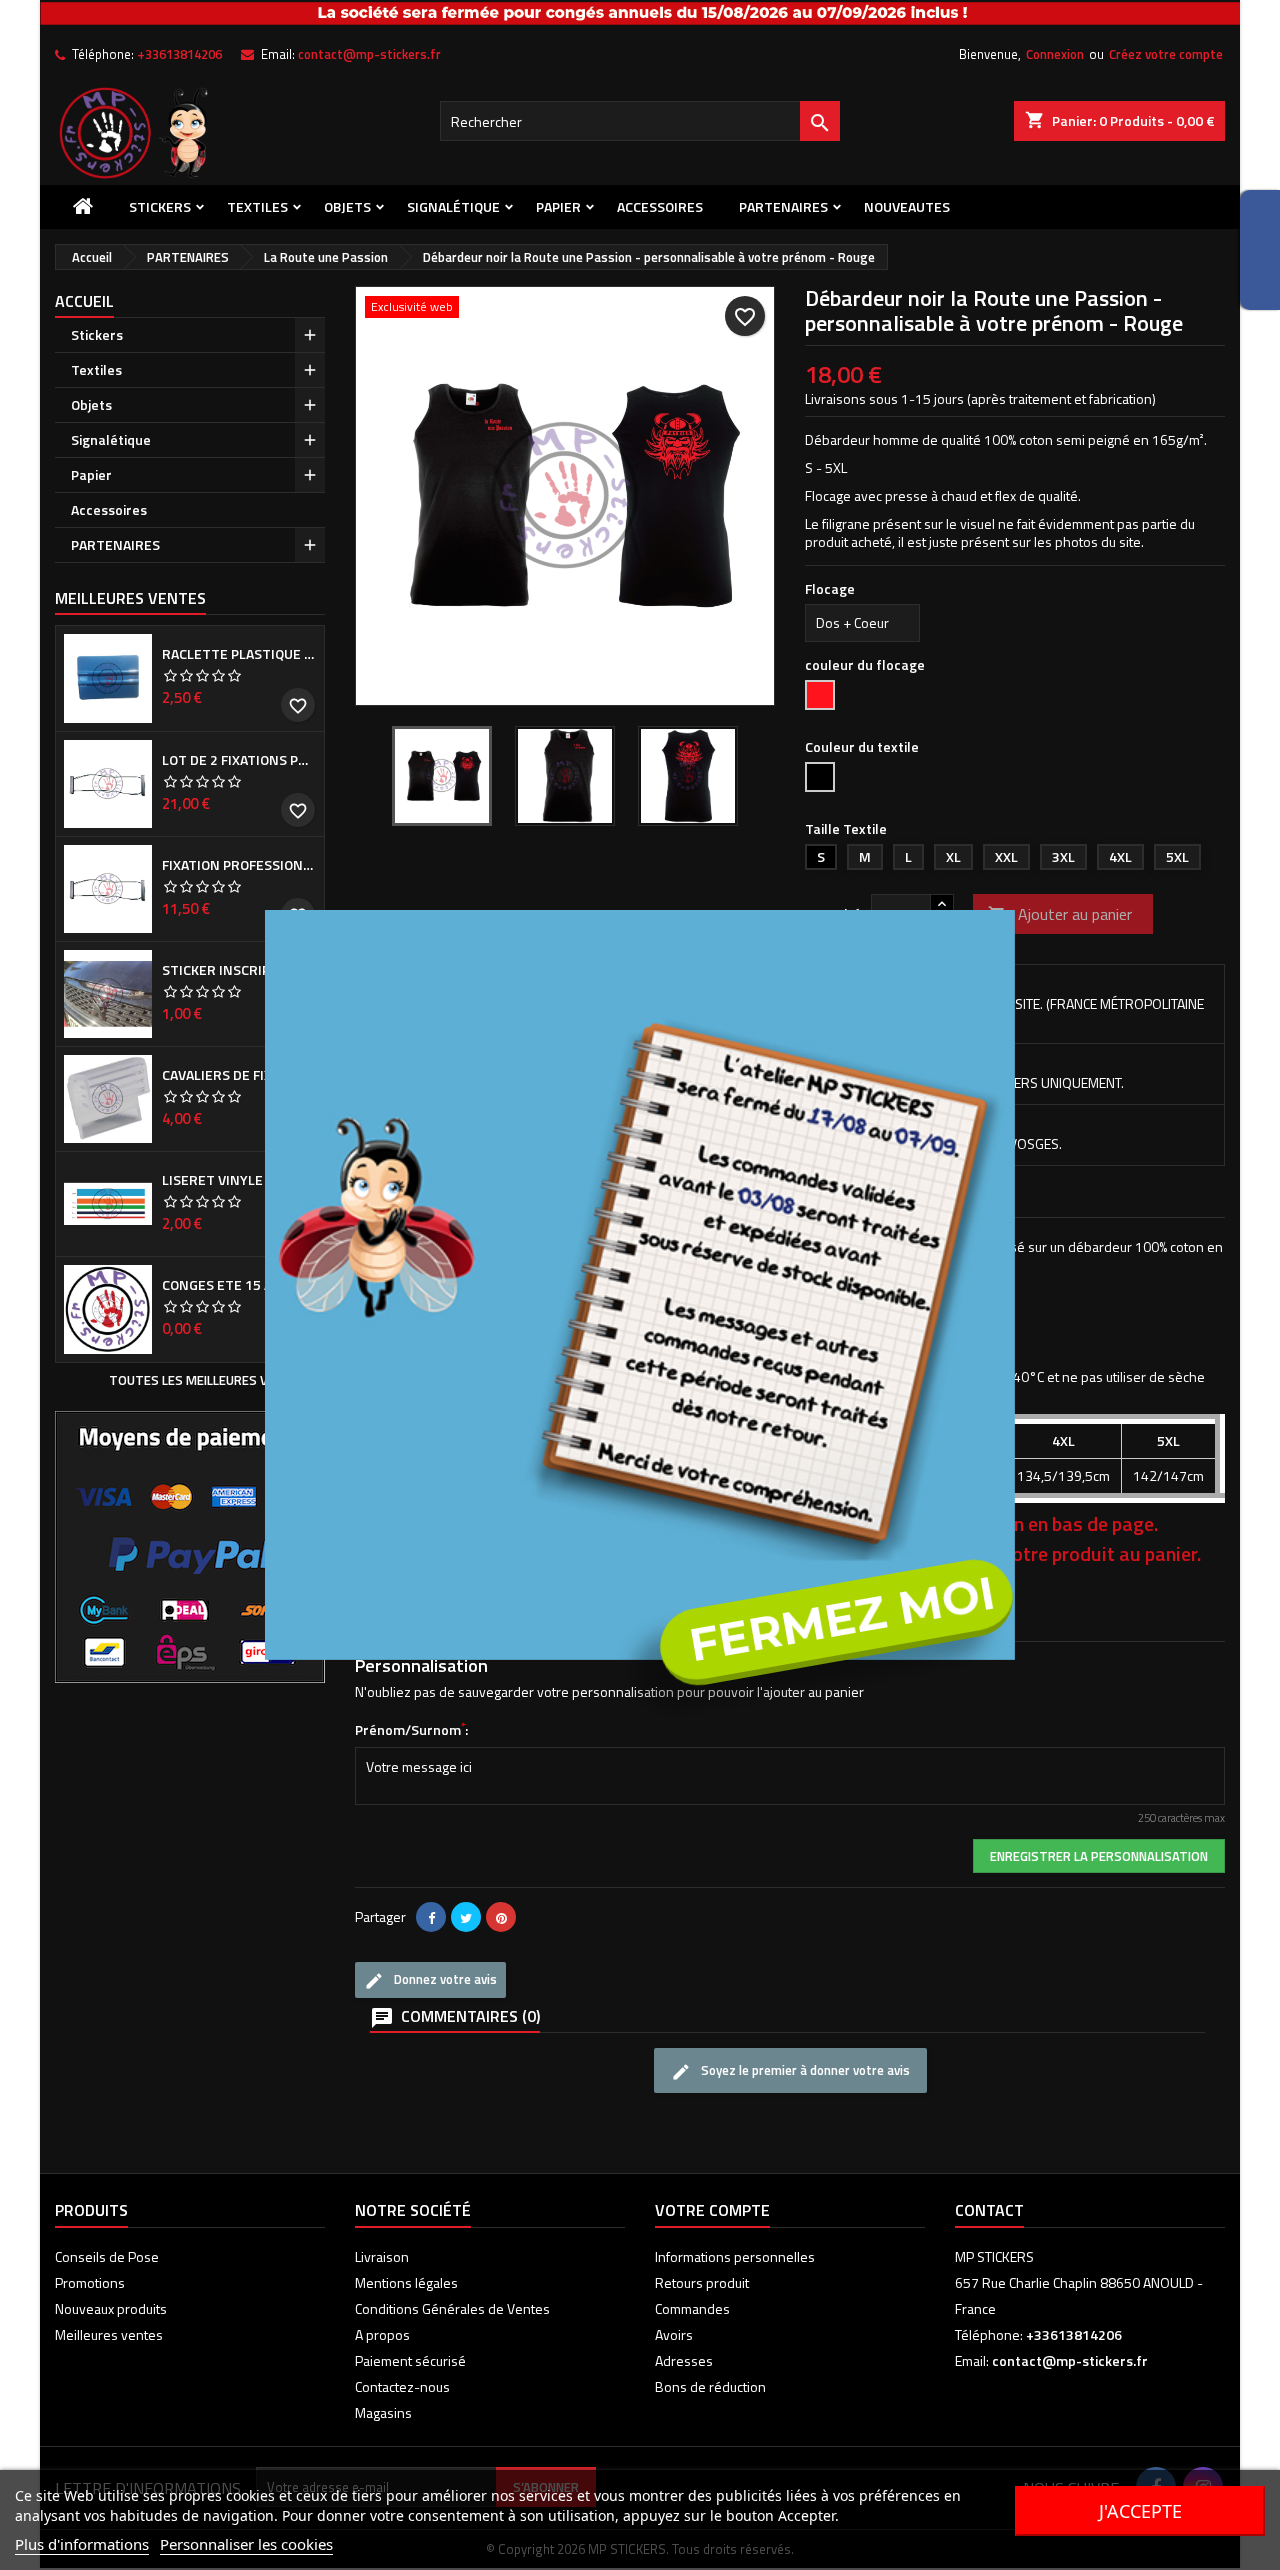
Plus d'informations (82, 2544)
